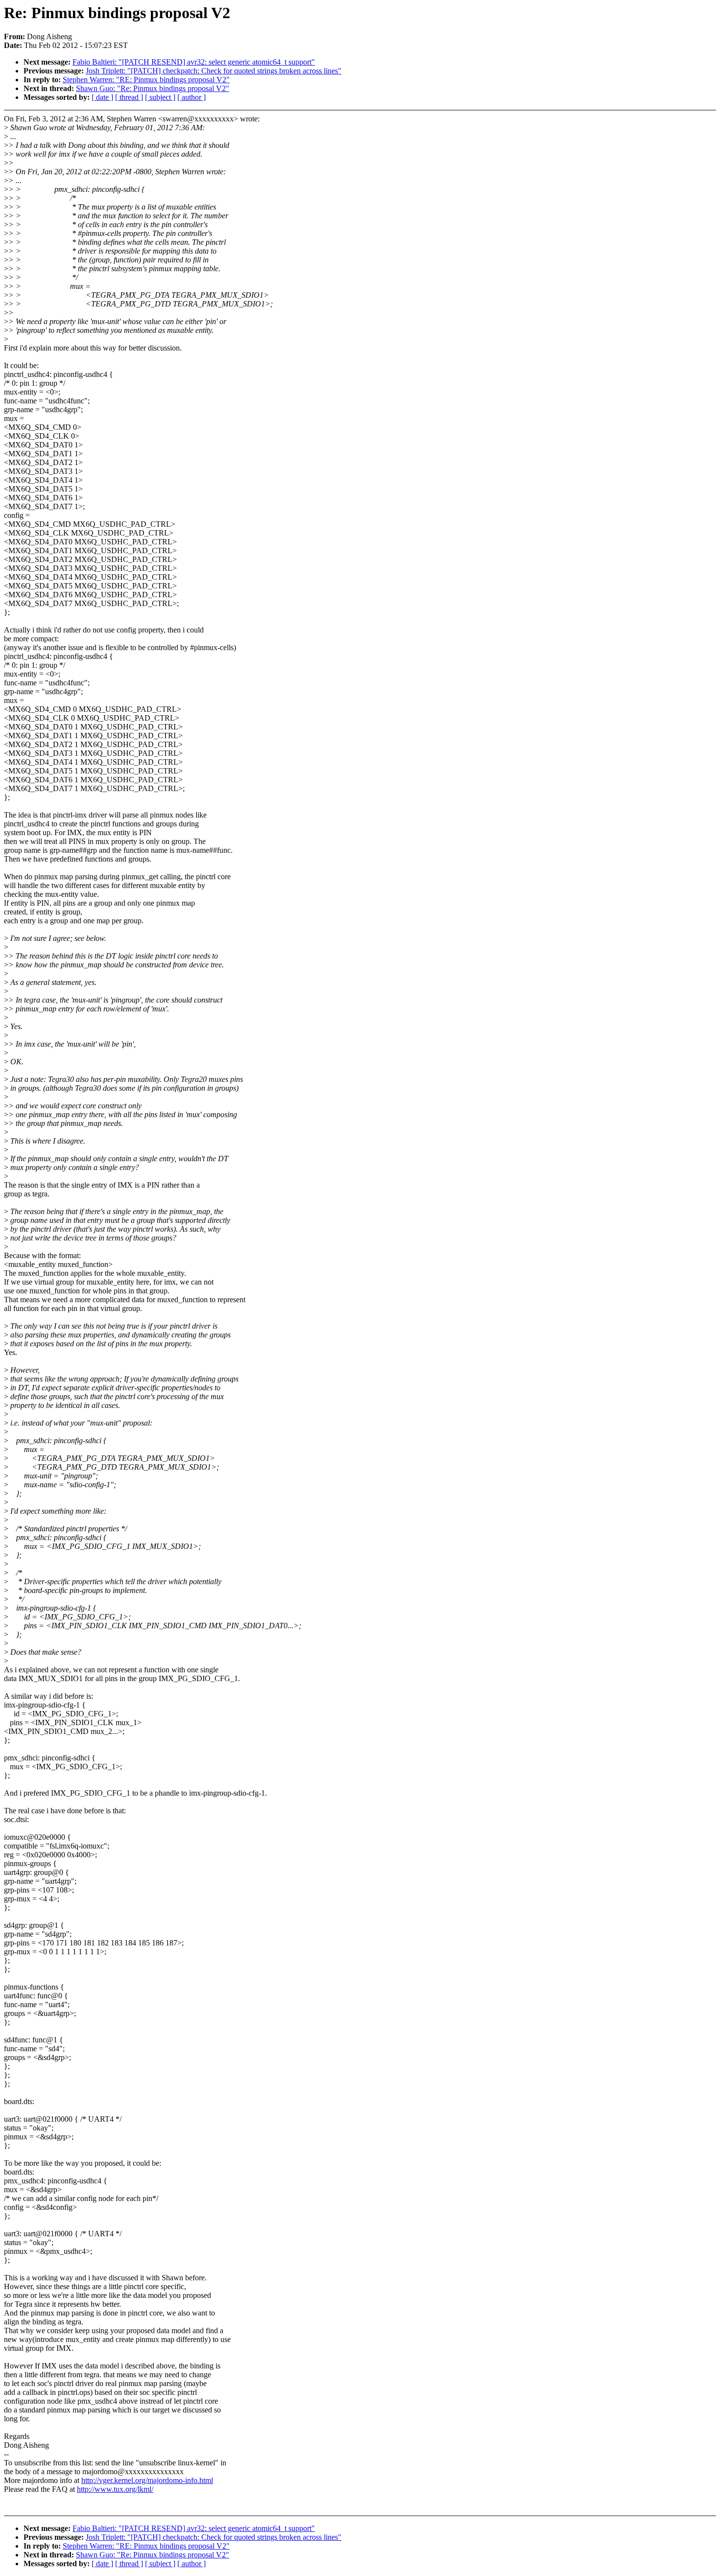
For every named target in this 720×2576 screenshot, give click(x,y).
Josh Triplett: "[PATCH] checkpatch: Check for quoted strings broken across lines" (214, 71)
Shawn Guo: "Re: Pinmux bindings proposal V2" (153, 88)
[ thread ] (129, 97)
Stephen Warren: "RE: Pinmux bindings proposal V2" (146, 80)
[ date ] (102, 97)
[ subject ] (160, 97)
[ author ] (192, 97)
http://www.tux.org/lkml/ (115, 2489)
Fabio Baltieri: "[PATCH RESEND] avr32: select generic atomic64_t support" (194, 62)
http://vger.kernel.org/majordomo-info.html (147, 2480)
